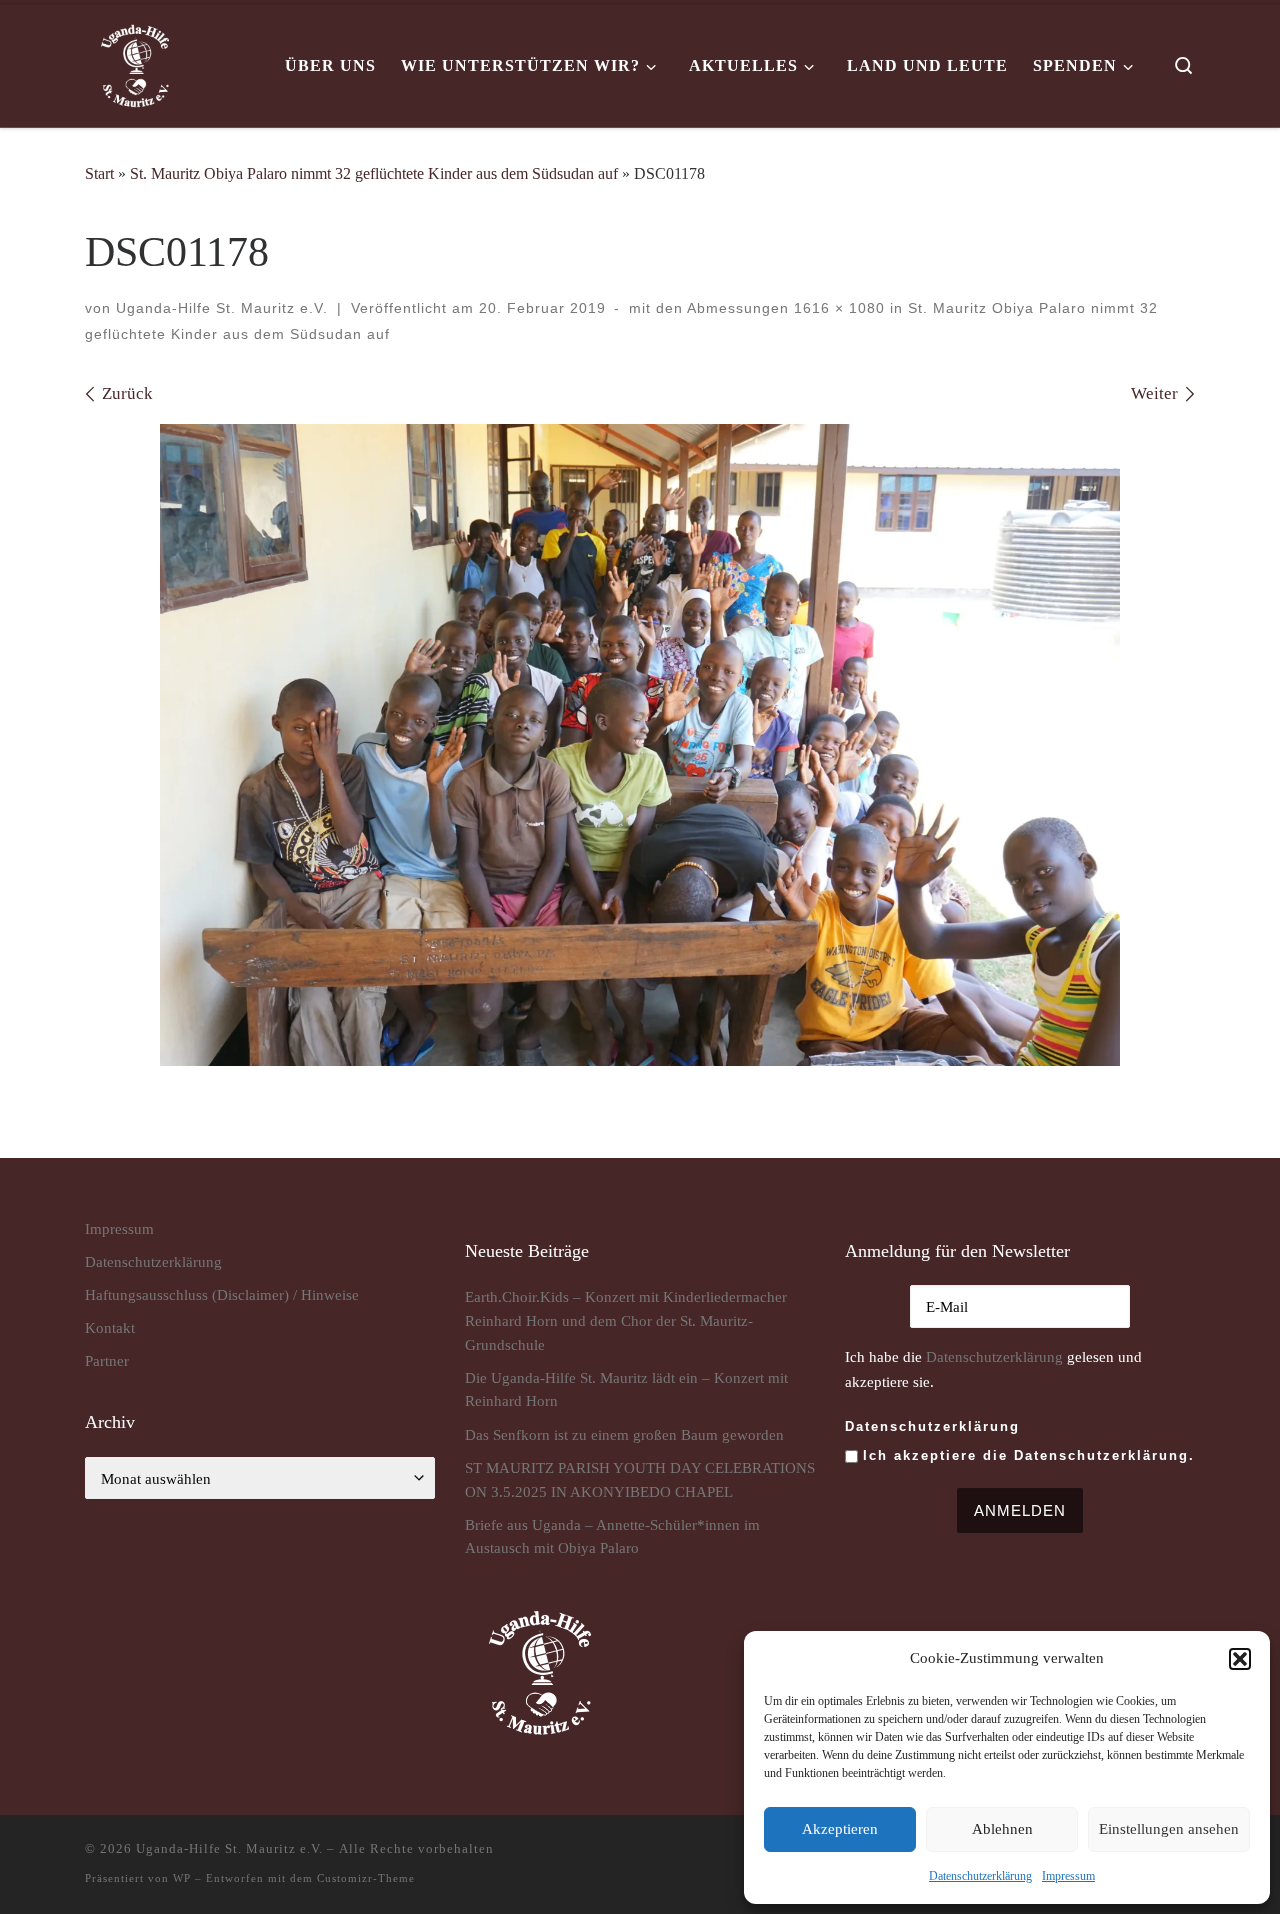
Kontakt (110, 1327)
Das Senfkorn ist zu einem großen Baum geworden (624, 1434)
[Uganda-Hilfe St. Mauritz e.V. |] (135, 62)
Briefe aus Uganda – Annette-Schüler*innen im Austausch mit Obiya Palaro (612, 1536)
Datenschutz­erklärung (980, 1876)
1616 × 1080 (837, 308)
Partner (107, 1360)
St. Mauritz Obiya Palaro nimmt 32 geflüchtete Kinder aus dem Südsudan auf (374, 173)
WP (182, 1878)
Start (99, 173)
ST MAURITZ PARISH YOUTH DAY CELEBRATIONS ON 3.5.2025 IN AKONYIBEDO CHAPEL (640, 1479)
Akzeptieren (840, 1829)
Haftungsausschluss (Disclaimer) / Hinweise (222, 1294)
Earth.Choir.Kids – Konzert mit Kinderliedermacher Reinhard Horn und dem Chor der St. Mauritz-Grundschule (626, 1320)
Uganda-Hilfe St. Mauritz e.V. (222, 308)
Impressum (1068, 1876)
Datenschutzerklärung (994, 1356)
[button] (1240, 1659)
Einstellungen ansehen (1169, 1829)
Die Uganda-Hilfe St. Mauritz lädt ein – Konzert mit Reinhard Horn (626, 1389)
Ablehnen (1002, 1829)
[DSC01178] (640, 745)
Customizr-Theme (366, 1878)
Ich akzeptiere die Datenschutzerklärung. (1029, 1455)
